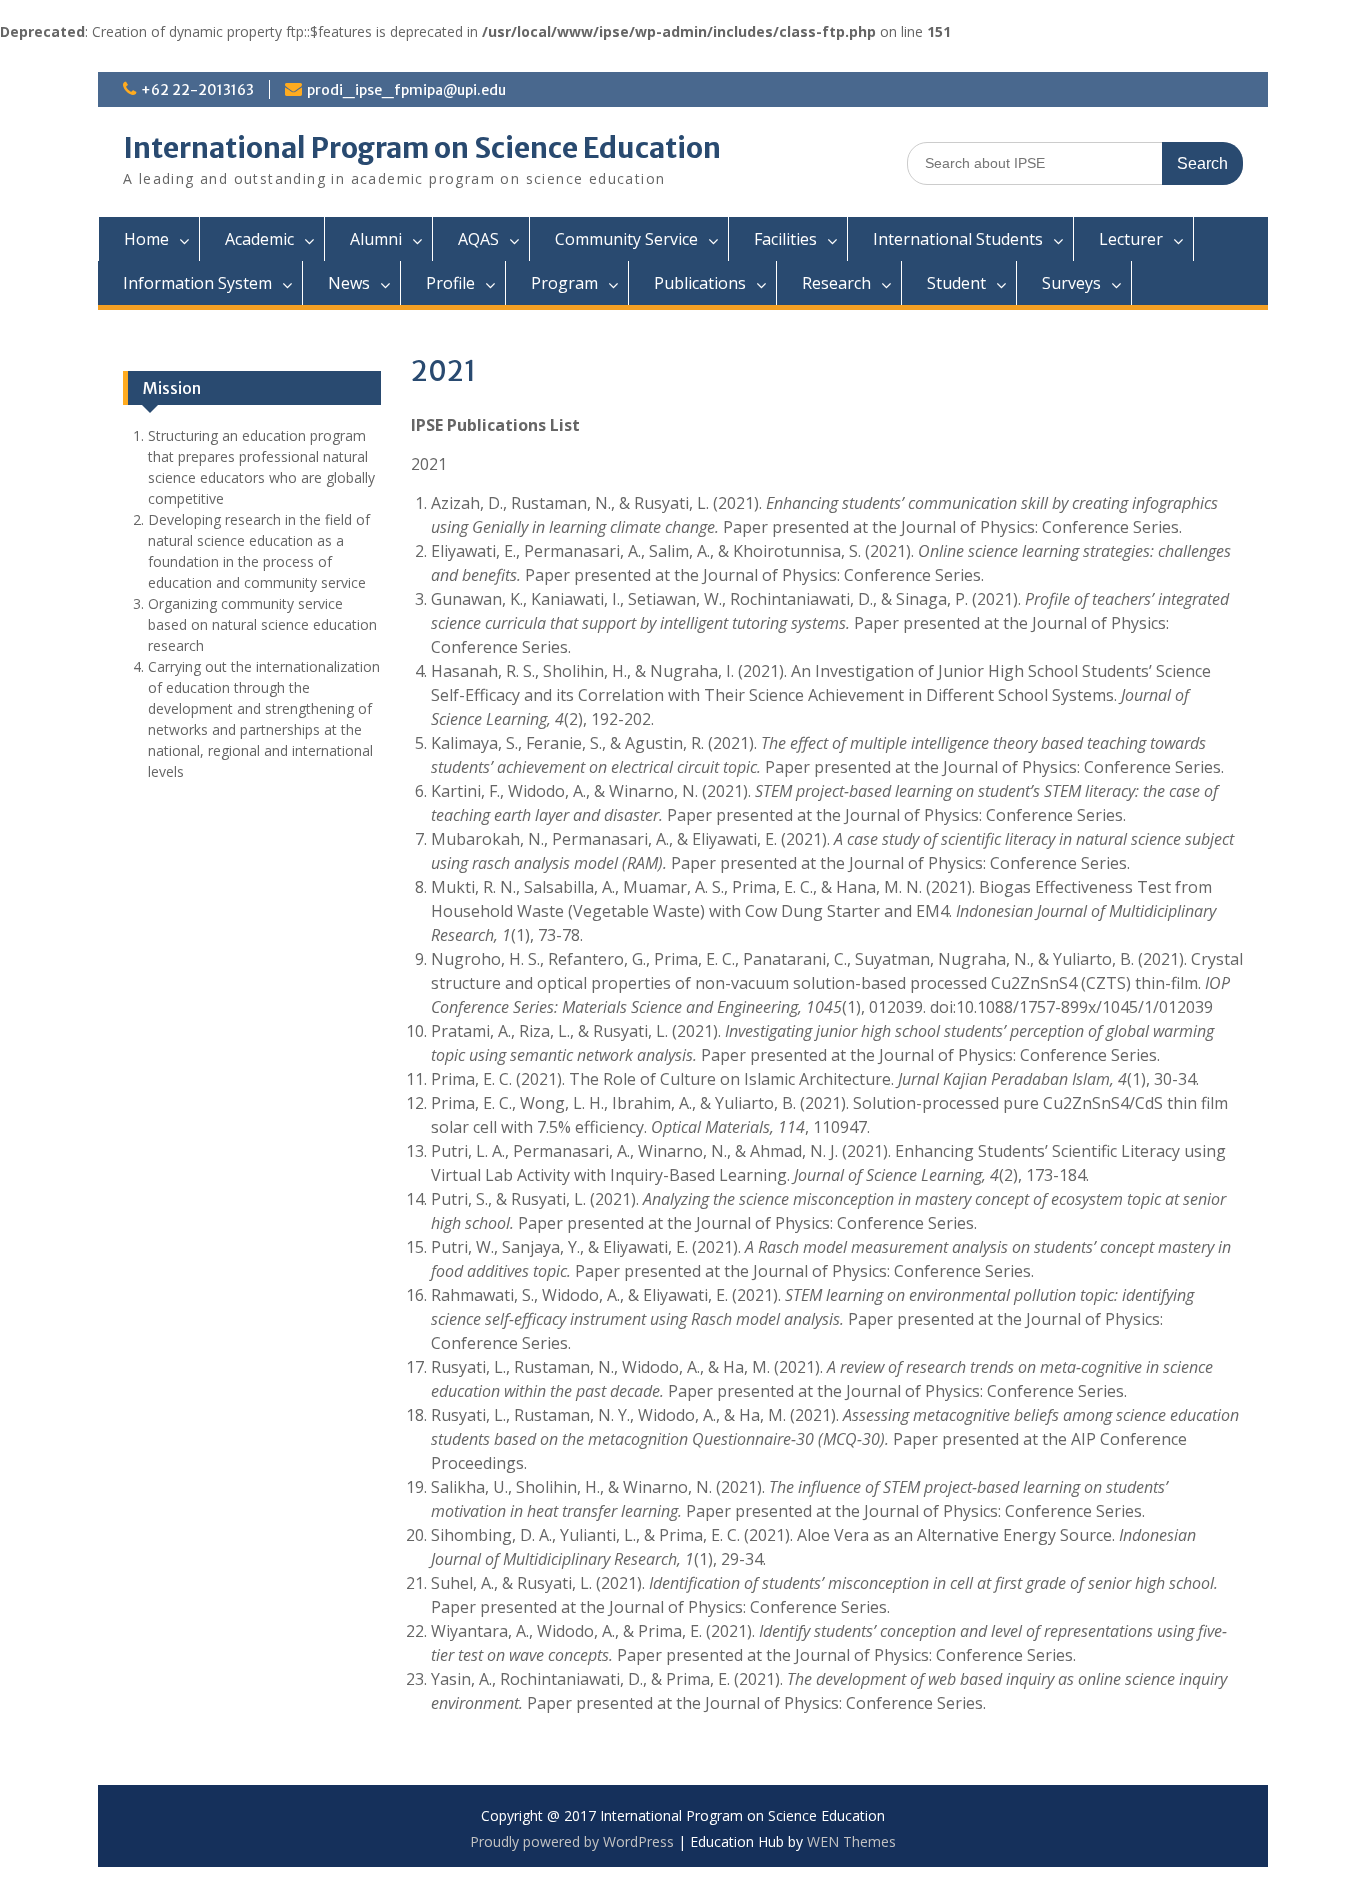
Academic (259, 239)
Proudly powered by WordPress (572, 1841)
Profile (450, 283)
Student (956, 283)
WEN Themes (851, 1841)
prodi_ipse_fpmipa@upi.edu (406, 90)
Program (564, 283)
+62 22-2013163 (197, 90)
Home (146, 239)
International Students (958, 239)
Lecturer (1131, 239)
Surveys (1071, 283)
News (349, 283)
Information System (197, 283)
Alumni (376, 239)
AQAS (478, 239)
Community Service (626, 239)
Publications (700, 283)
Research (836, 283)
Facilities (785, 239)
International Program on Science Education (422, 148)
